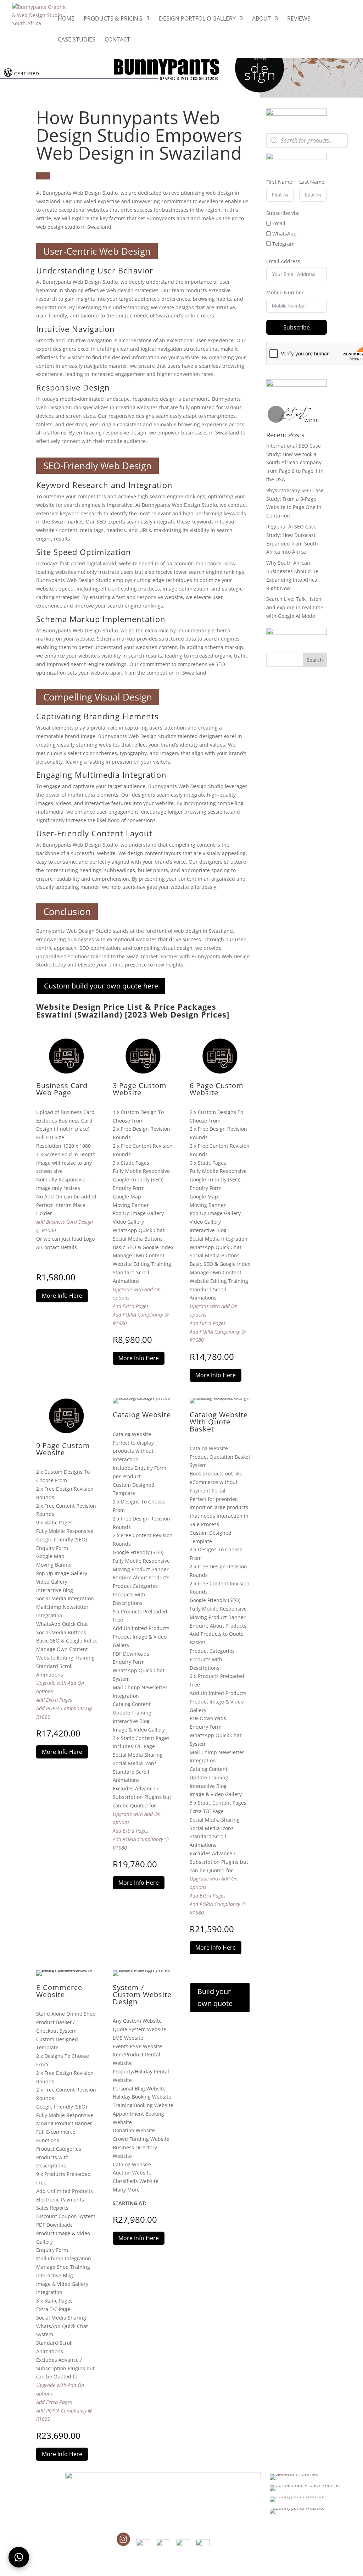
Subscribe (297, 327)
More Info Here (62, 1296)
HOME (66, 19)
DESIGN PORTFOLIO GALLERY (197, 19)
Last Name (312, 182)
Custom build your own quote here (101, 986)
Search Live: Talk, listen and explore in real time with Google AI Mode (295, 607)
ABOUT (261, 19)
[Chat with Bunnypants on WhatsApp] (19, 2557)
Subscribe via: (283, 213)
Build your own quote (215, 1997)
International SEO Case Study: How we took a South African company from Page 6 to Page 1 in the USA (295, 462)
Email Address (283, 261)
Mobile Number (285, 292)
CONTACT (117, 40)
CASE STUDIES (77, 40)
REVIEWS (299, 19)
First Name (279, 182)
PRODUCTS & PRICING (113, 19)
